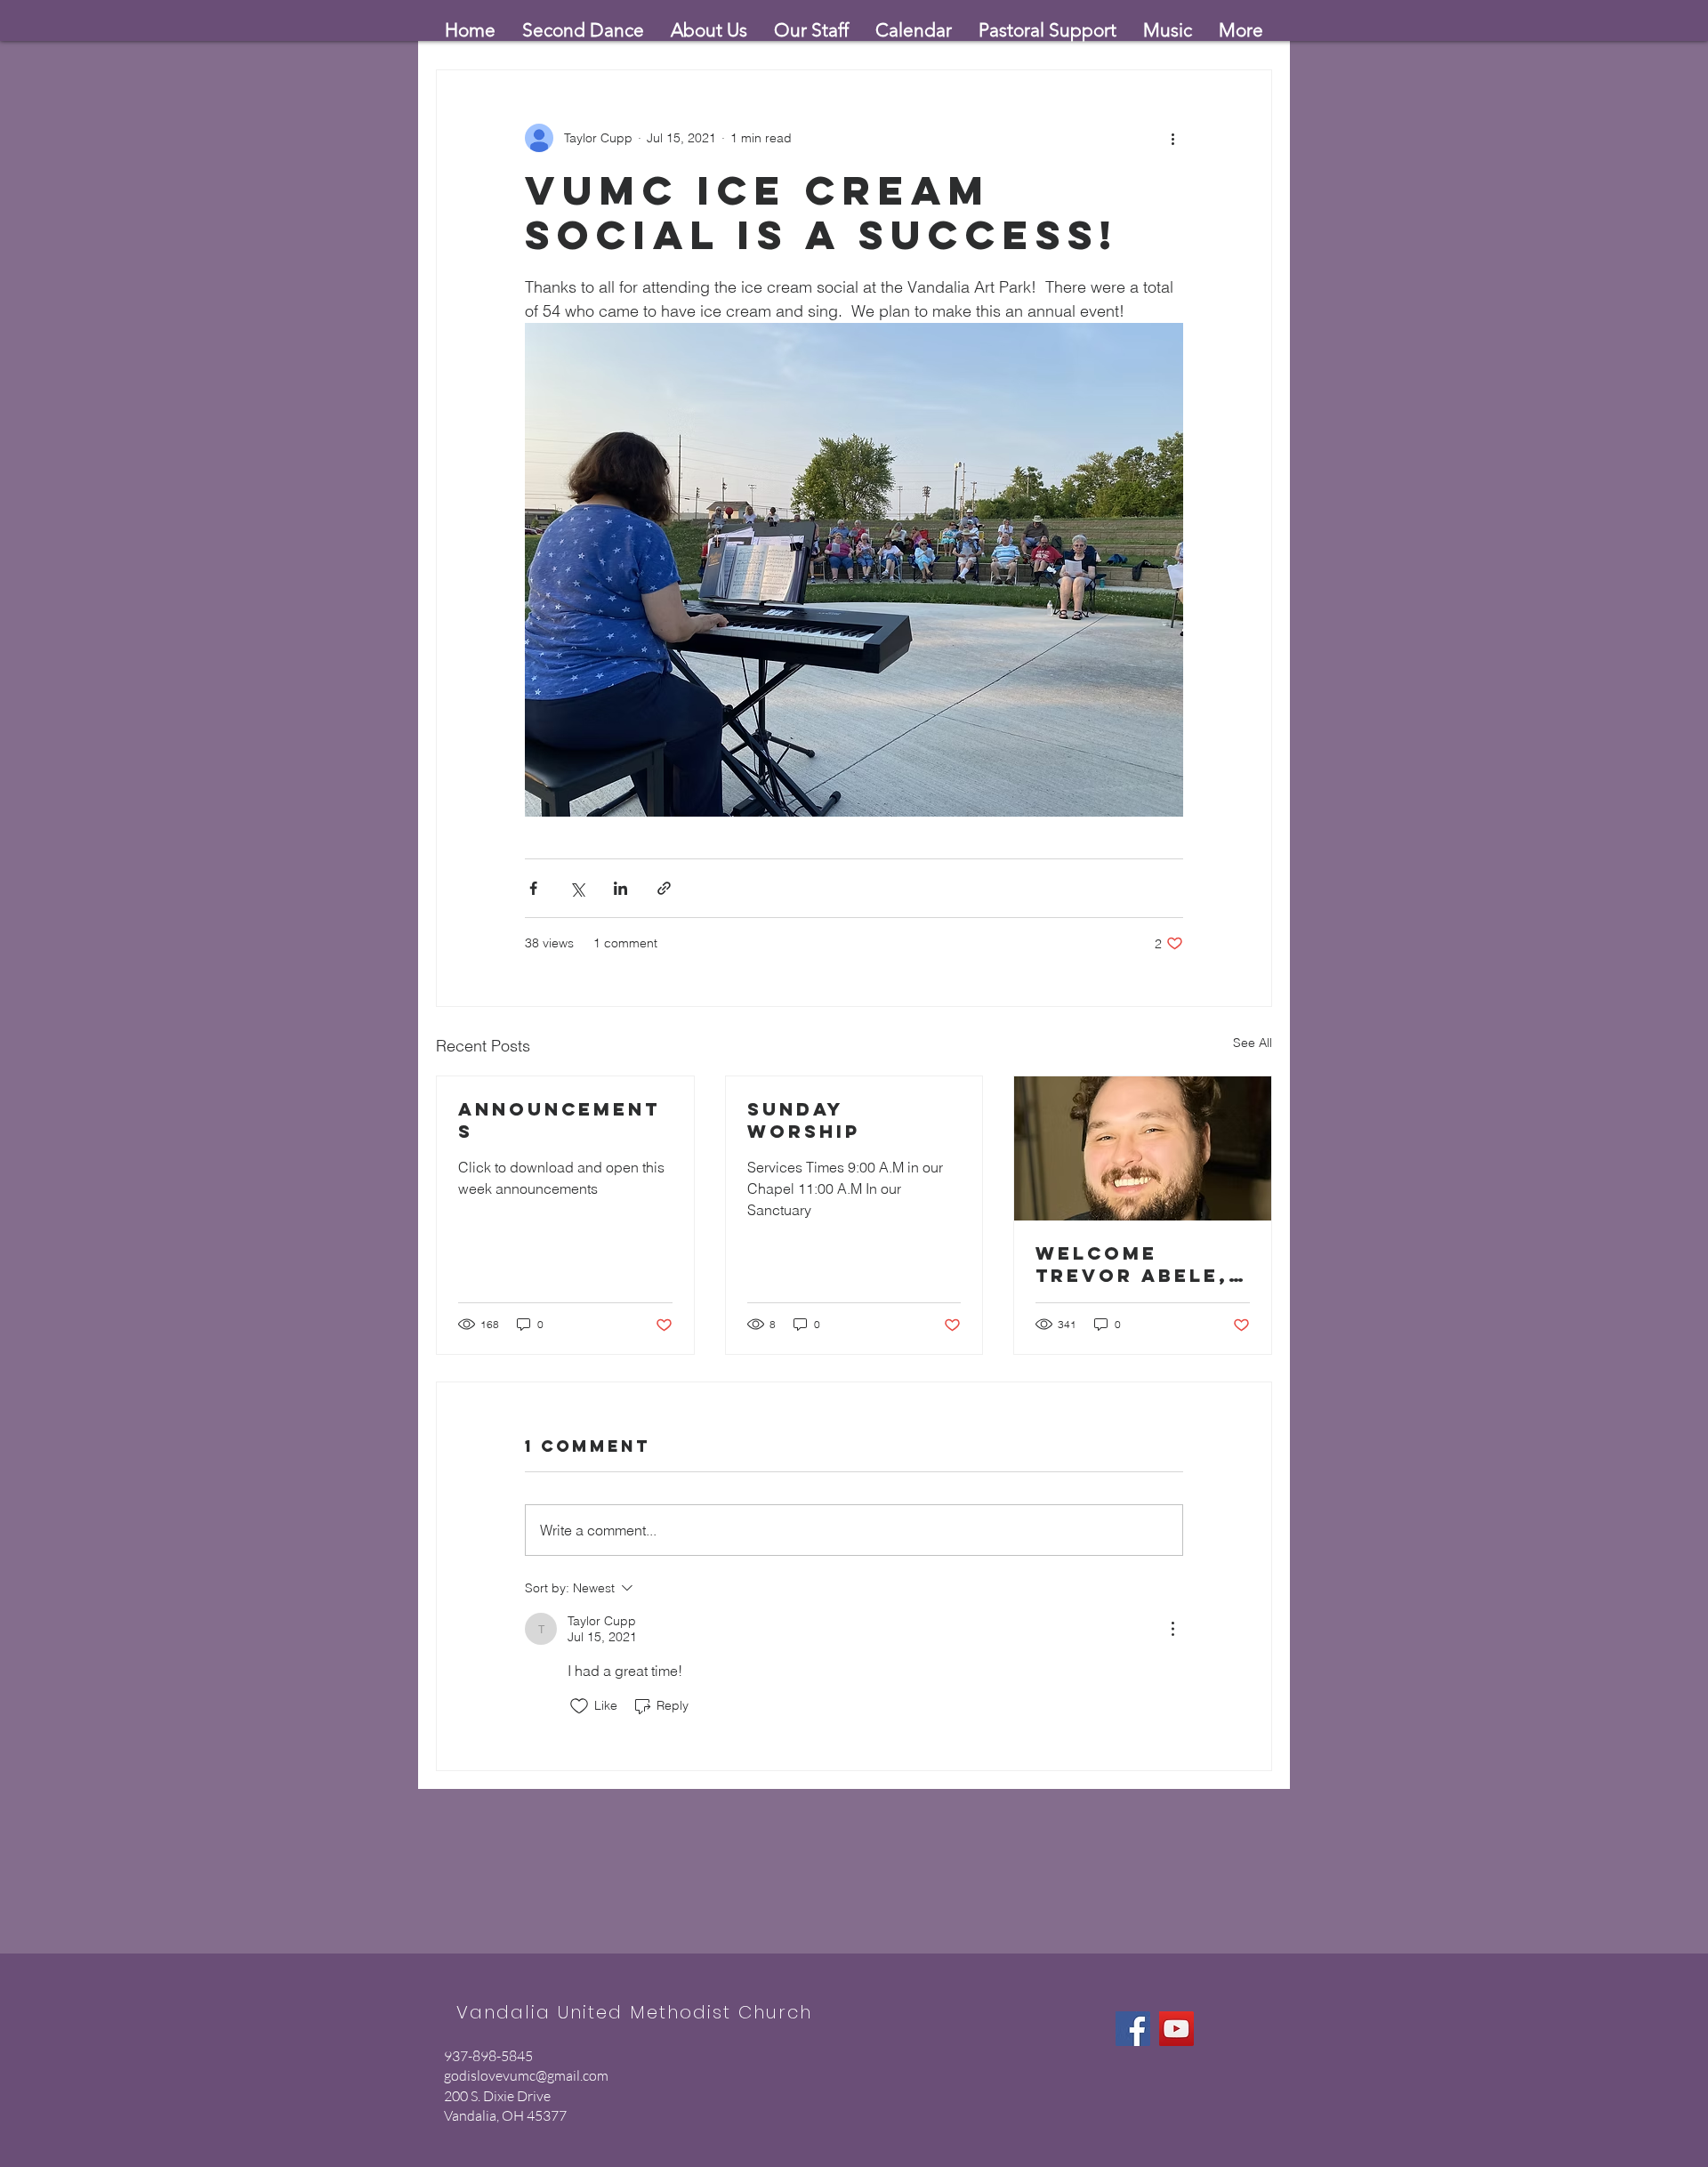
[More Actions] (1172, 1629)
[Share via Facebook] (533, 888)
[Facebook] (1133, 2029)
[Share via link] (664, 888)
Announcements (559, 1120)
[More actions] (1172, 138)
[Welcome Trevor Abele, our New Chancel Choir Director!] (1143, 1148)
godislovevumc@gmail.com (526, 2075)
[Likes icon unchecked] (579, 1706)
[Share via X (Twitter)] (577, 888)
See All (1253, 1043)
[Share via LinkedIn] (620, 888)
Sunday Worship (804, 1120)
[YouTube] (1176, 2029)
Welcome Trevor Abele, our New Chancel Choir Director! (1135, 1264)
